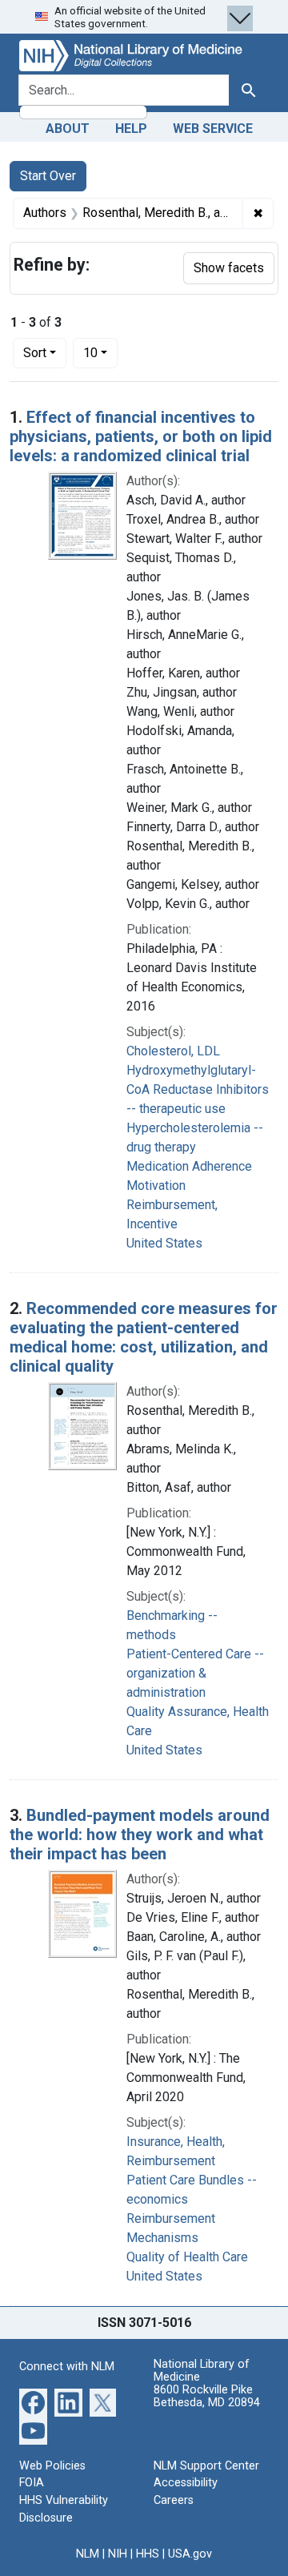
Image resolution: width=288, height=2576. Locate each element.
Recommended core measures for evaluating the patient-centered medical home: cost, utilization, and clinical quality (144, 1337)
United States (164, 1243)
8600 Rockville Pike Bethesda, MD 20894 (207, 2396)
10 (100, 352)
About (68, 129)
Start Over (48, 176)
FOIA (32, 2483)
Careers (174, 2500)
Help (131, 129)
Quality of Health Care (187, 2257)
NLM (88, 2554)
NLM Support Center (206, 2466)
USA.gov (190, 2554)
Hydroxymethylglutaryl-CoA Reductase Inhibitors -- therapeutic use (198, 1089)
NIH (118, 2554)
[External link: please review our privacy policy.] (33, 2402)
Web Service (213, 129)
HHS (148, 2554)
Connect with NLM (67, 2367)
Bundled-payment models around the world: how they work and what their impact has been (140, 1835)
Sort (35, 353)
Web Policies (52, 2466)
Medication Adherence (189, 1166)
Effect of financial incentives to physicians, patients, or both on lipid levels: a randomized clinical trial (141, 436)
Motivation (156, 1186)
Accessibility (186, 2483)
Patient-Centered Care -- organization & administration (195, 1673)
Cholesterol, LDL (173, 1051)
